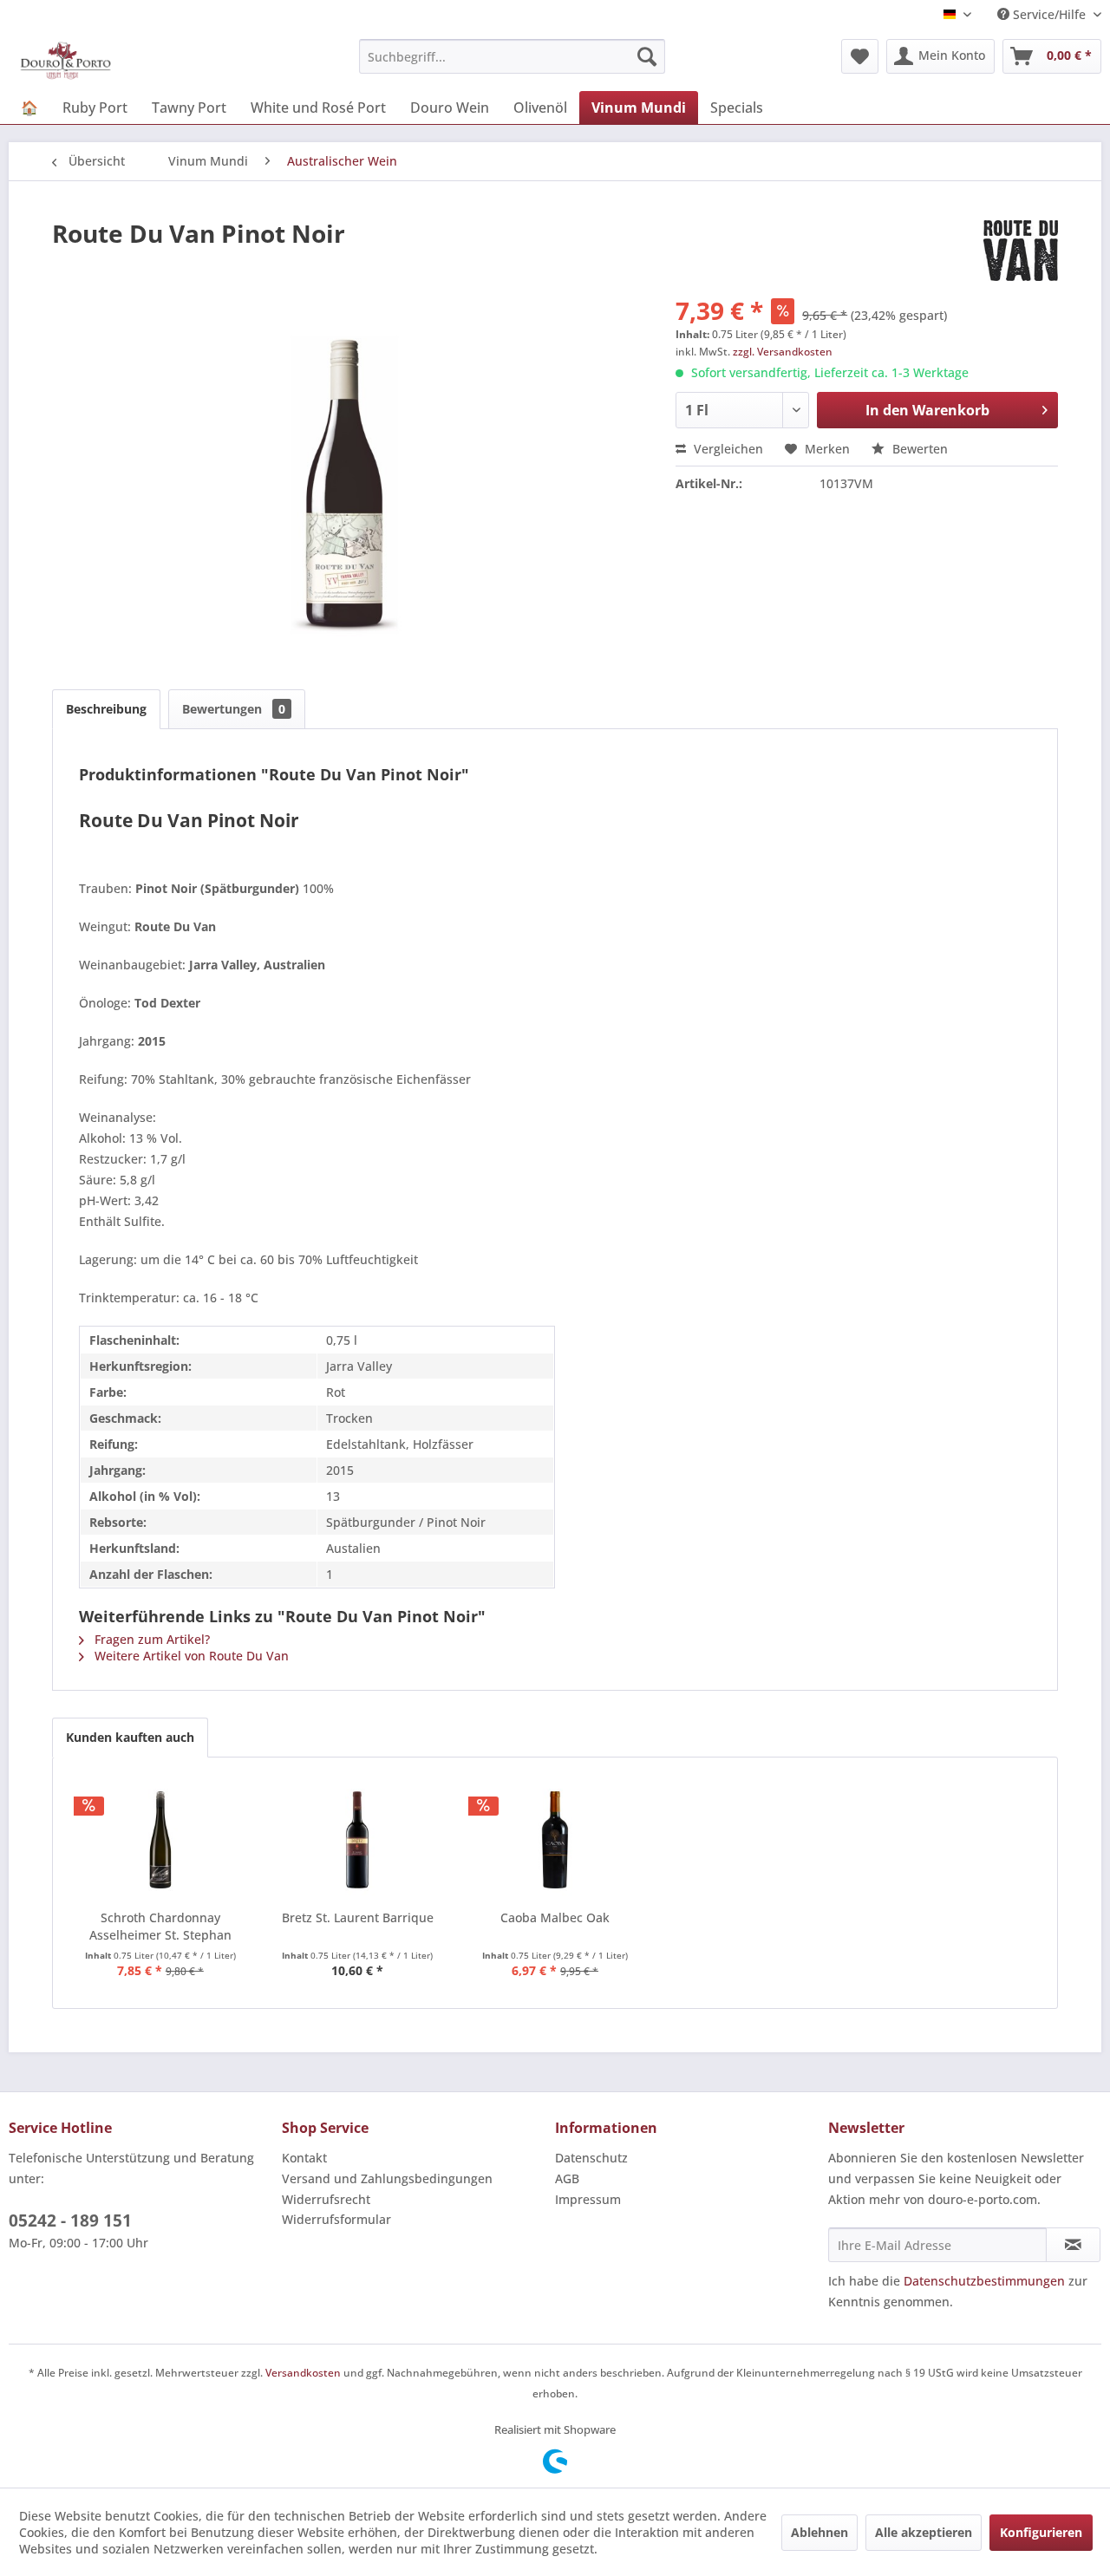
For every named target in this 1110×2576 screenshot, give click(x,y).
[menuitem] (512, 56)
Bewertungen (234, 709)
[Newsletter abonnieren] (1073, 2245)
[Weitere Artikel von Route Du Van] (1021, 251)
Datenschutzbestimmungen (984, 2281)
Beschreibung (106, 709)
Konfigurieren (1041, 2532)
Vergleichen (727, 449)
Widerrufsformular (336, 2219)
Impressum (588, 2199)
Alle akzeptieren (924, 2532)
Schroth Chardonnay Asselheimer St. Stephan (160, 1926)
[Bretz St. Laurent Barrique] (358, 1840)
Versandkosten (303, 2373)
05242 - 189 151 (70, 2221)
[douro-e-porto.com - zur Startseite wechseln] (65, 61)
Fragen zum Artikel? (150, 1639)
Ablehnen (819, 2532)
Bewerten (918, 449)
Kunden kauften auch (130, 1737)
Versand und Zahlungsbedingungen (387, 2178)
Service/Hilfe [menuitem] (1049, 14)
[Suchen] (647, 56)
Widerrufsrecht (326, 2199)
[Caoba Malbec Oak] (555, 1840)
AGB (567, 2178)
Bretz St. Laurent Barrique (358, 1917)
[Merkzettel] (860, 56)
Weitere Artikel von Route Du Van (190, 1656)
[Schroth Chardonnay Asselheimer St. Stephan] (160, 1840)
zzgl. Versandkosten (783, 352)
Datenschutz (591, 2158)
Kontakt (304, 2158)
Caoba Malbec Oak (555, 1917)
